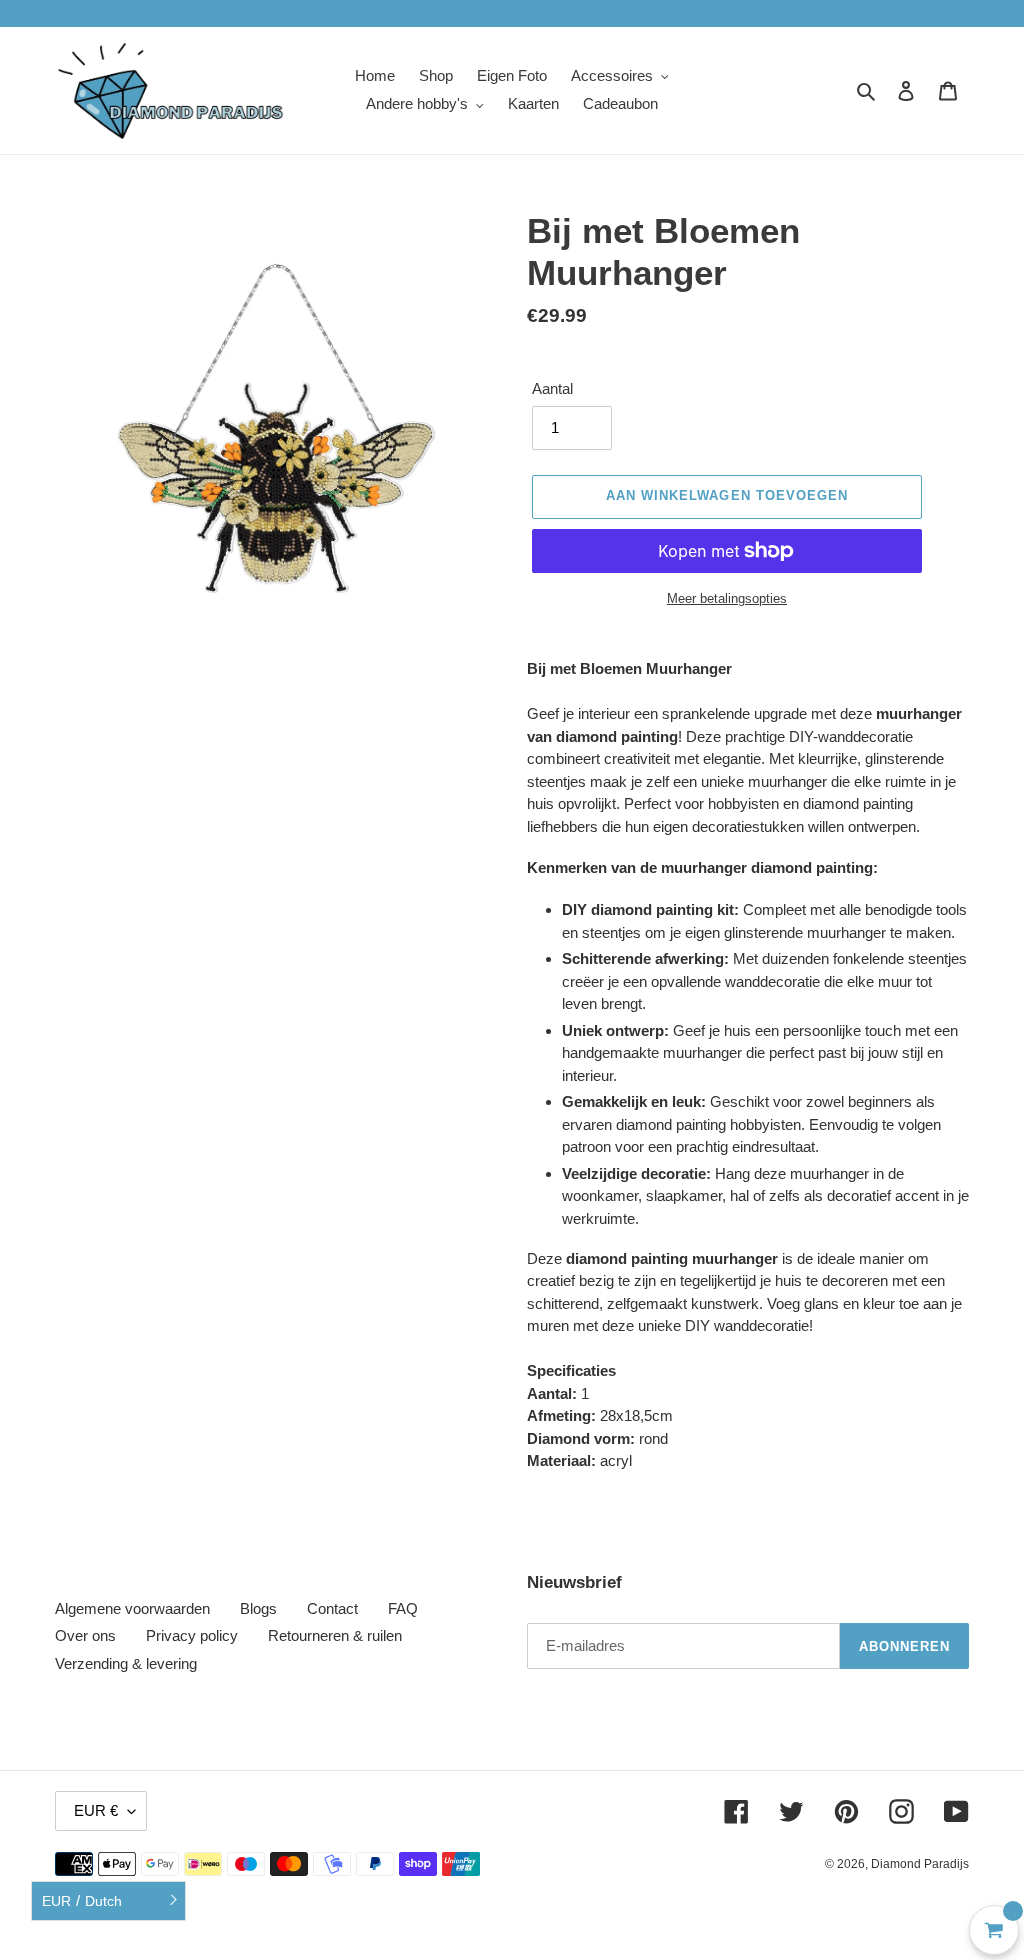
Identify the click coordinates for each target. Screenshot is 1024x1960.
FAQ (403, 1608)
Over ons (85, 1635)
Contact (332, 1608)
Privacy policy (192, 1635)
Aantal (552, 388)
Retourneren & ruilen (335, 1635)
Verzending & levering (126, 1663)
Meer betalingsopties (727, 598)
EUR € (96, 1810)
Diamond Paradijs (920, 1864)
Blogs (258, 1608)
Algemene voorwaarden (132, 1608)
